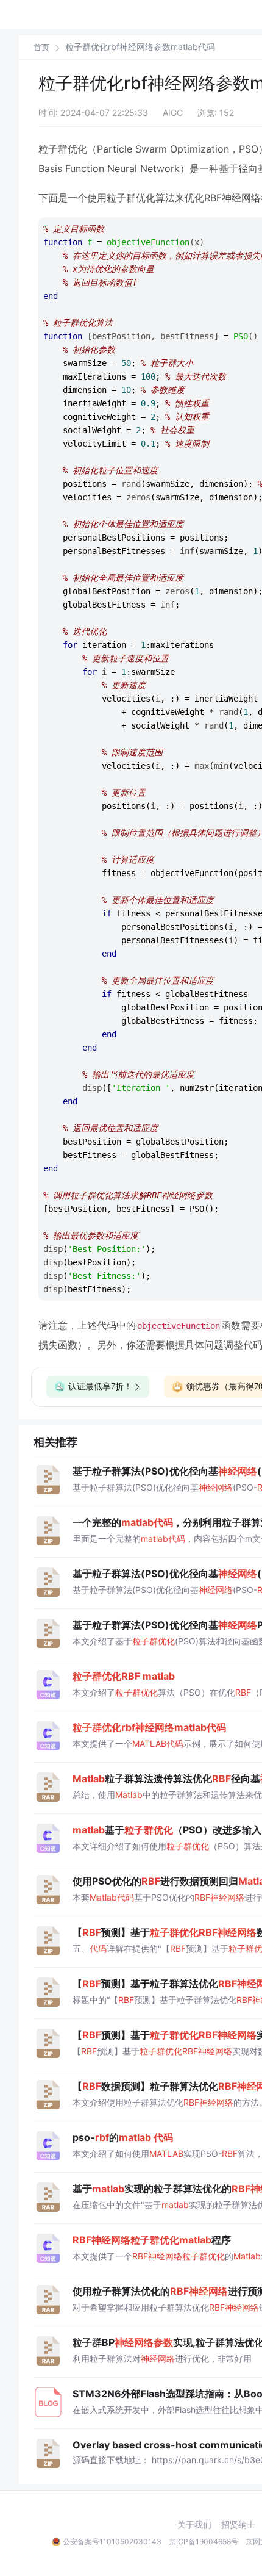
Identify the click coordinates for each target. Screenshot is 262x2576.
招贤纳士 (238, 2525)
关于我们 (194, 2525)
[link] (41, 47)
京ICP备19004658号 (204, 2542)
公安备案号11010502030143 (112, 2542)
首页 (41, 47)
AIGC (173, 113)
